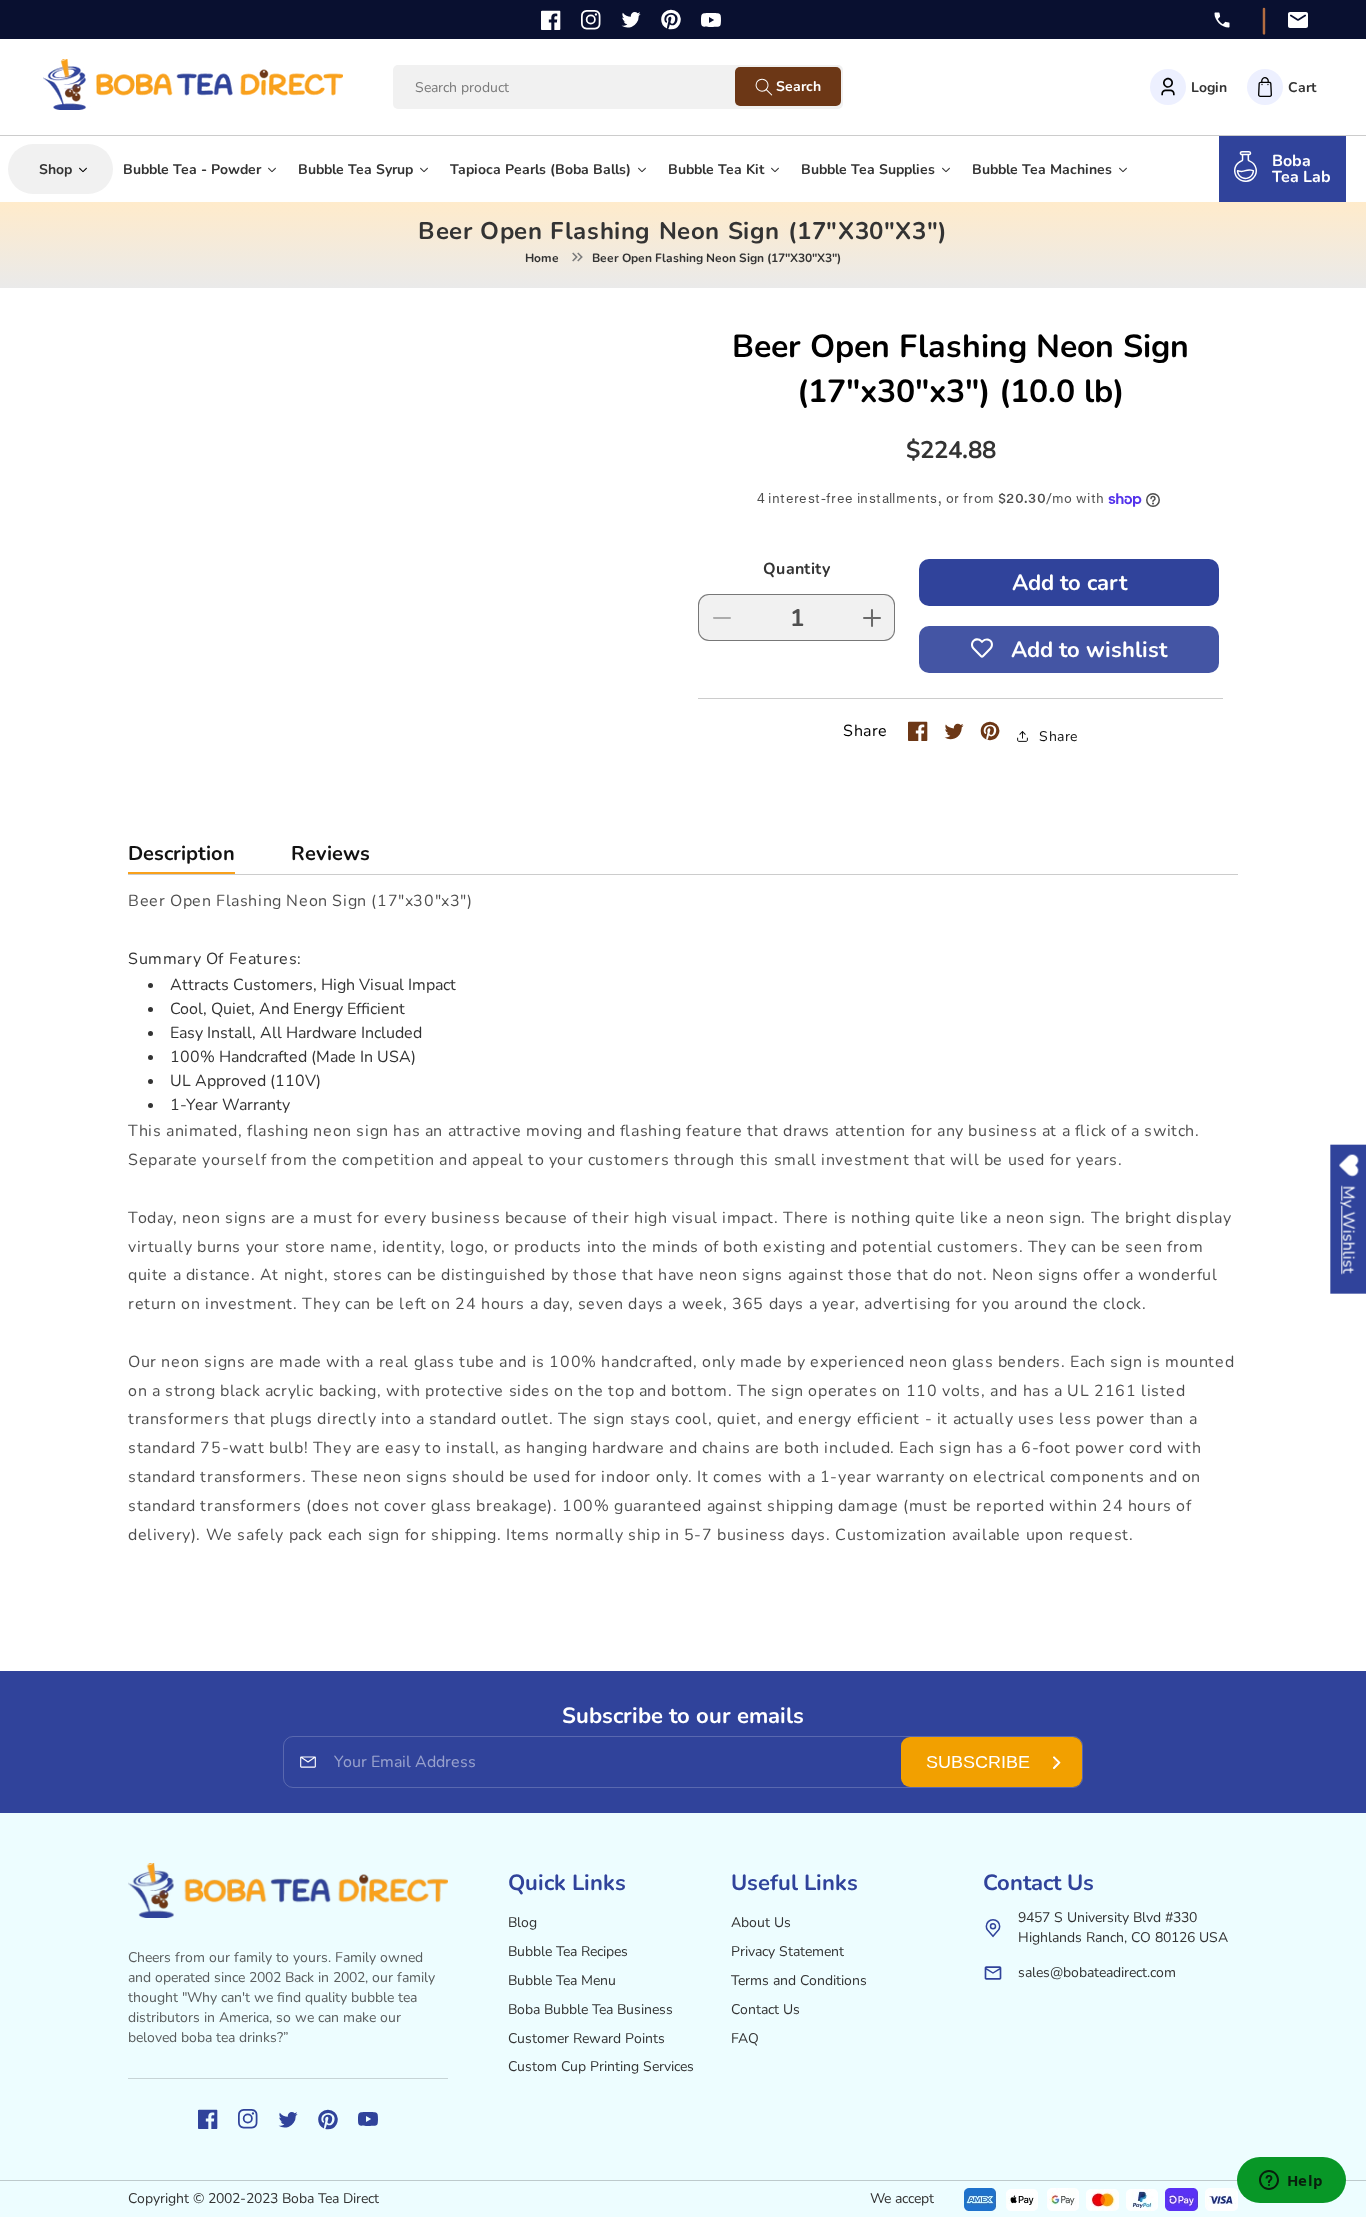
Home (542, 258)
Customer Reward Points (586, 2038)
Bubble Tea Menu (562, 1980)
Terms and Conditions (799, 1980)
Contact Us (765, 2009)
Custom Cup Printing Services (601, 2066)
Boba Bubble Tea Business (590, 2009)
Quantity (796, 569)
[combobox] (583, 87)
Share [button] (1058, 736)
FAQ (745, 2038)
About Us (761, 1922)
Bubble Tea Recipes (568, 1951)
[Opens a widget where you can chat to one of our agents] (1291, 2182)
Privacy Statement (787, 1951)
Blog (522, 1922)
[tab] (181, 858)
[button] (1281, 87)
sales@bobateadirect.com (1097, 1972)
